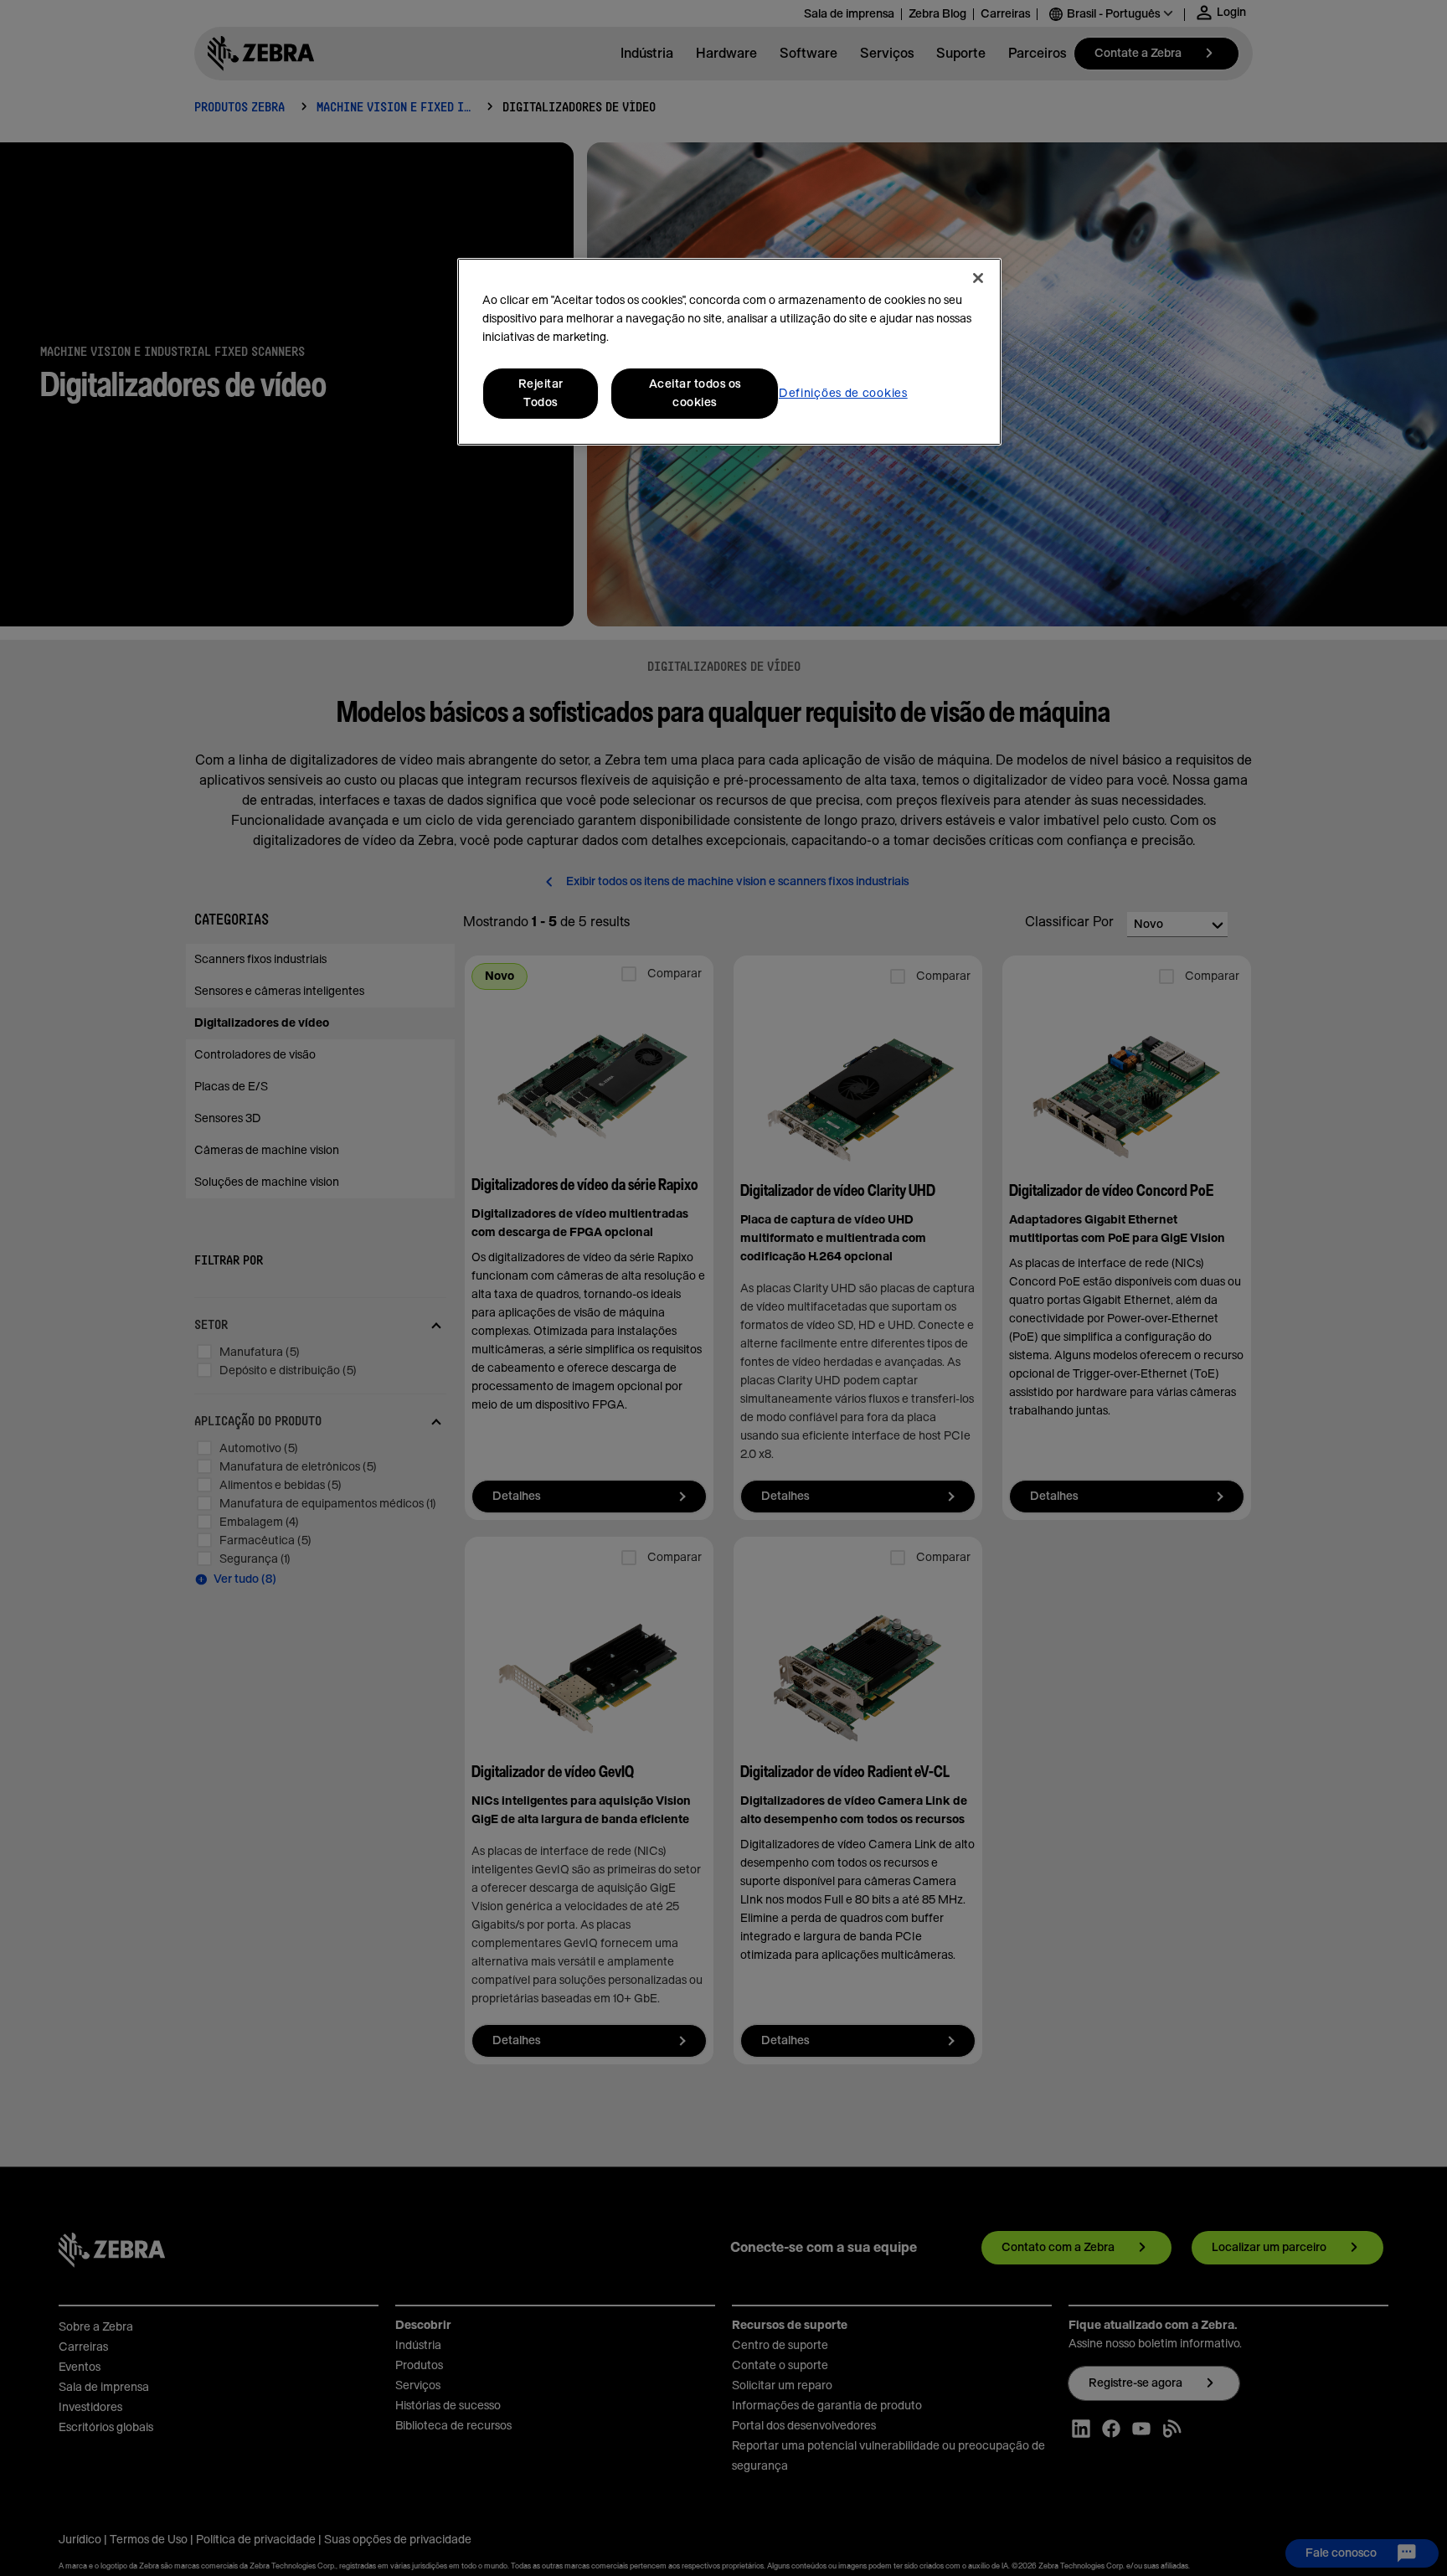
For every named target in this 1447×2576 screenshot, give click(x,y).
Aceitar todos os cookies (695, 394)
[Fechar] (978, 278)
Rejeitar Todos (541, 394)
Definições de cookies (843, 394)
